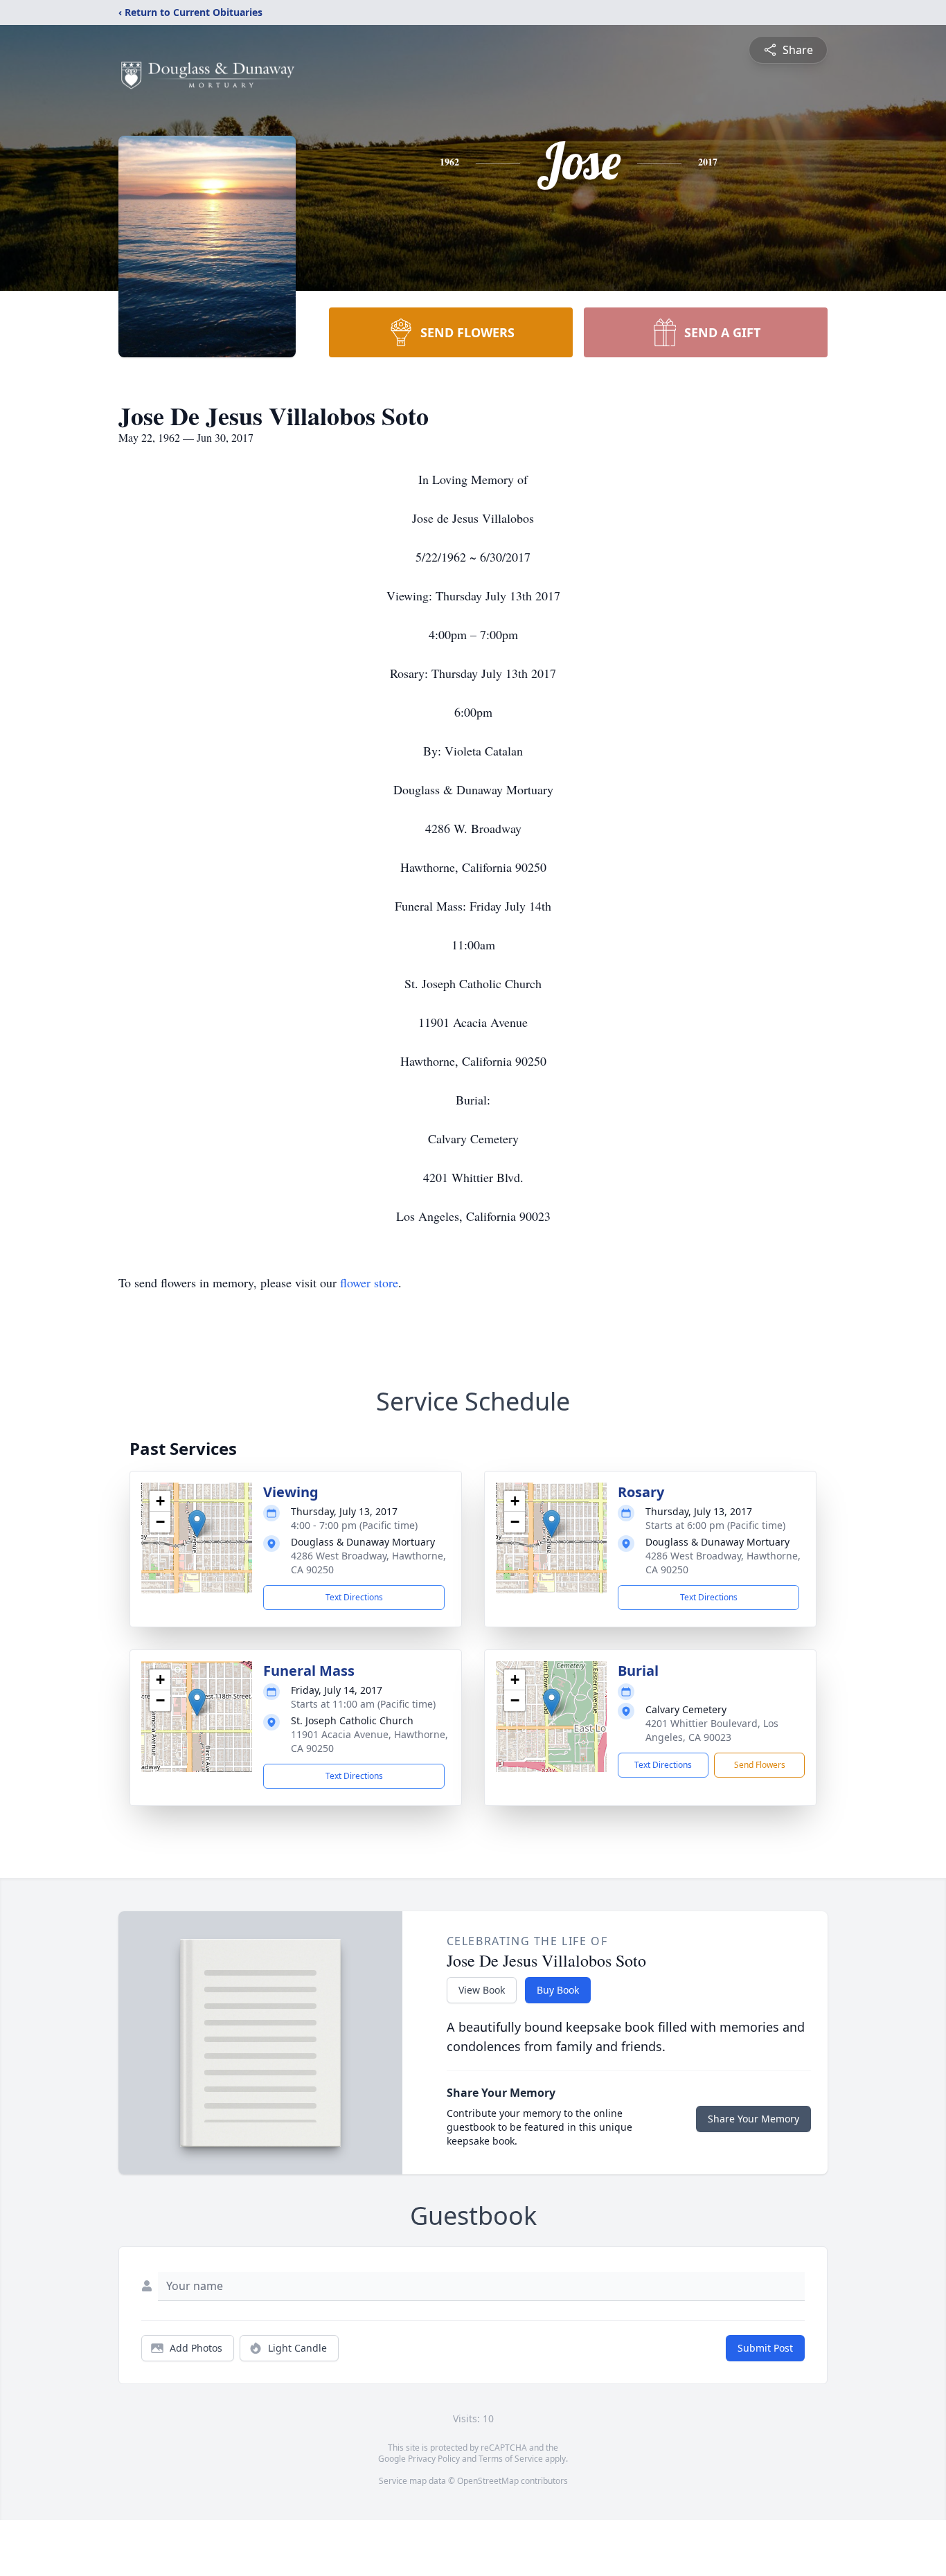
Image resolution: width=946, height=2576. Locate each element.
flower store (369, 1282)
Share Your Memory (753, 2119)
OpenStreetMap (488, 2481)
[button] (197, 1524)
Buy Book (558, 1990)
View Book (482, 1990)
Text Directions (354, 1597)
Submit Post (765, 2348)
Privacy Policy (434, 2459)
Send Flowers (760, 1765)
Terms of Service (511, 2459)
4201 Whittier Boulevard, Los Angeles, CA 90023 (712, 1730)
